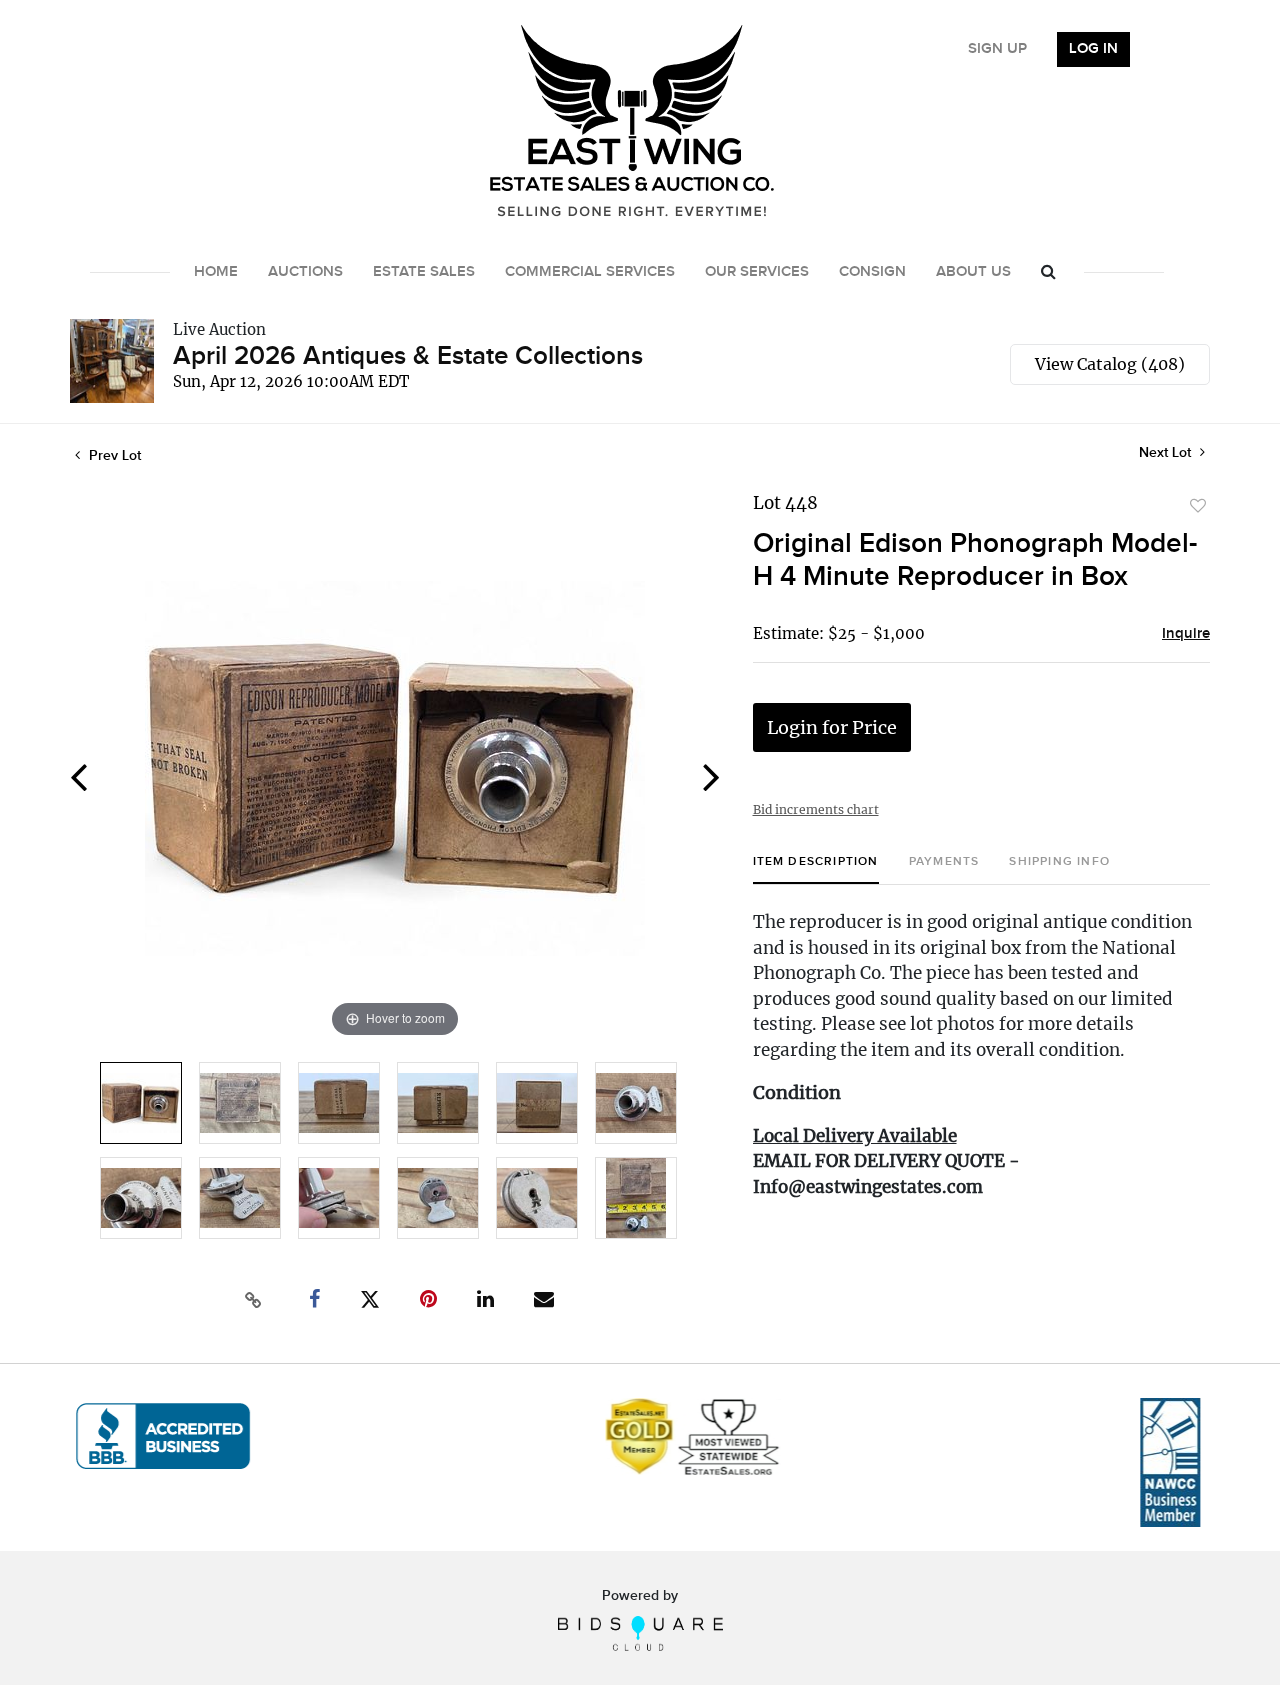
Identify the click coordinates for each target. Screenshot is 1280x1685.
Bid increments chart (816, 809)
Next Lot (1167, 452)
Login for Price (832, 727)
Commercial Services (590, 272)
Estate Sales (424, 272)
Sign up (997, 49)
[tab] (816, 869)
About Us (973, 272)
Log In (1093, 49)
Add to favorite (1198, 506)
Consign (872, 272)
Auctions (305, 272)
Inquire (1186, 634)
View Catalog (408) (1110, 364)
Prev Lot (113, 455)
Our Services (757, 272)
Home (216, 272)
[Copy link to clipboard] (254, 1300)
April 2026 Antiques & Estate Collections (408, 356)
